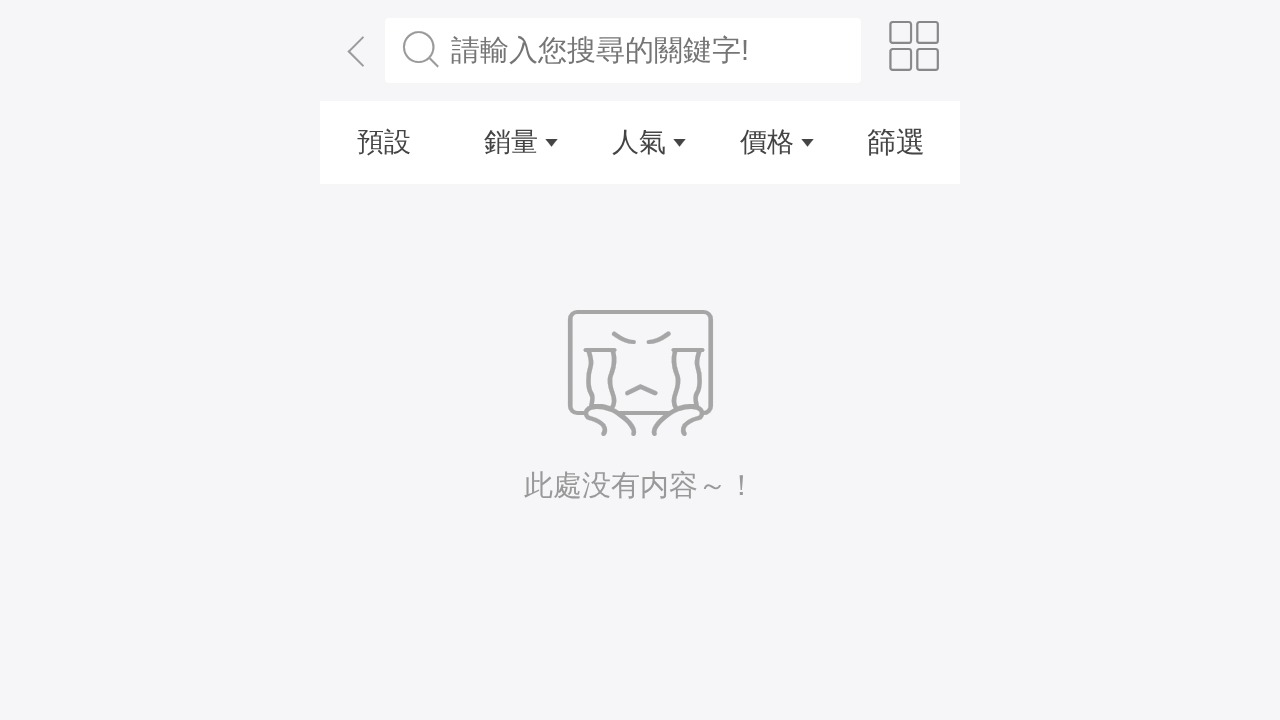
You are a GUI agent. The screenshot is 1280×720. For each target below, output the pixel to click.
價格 (767, 142)
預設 (384, 142)
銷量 (511, 142)
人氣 (639, 142)
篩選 (896, 142)
